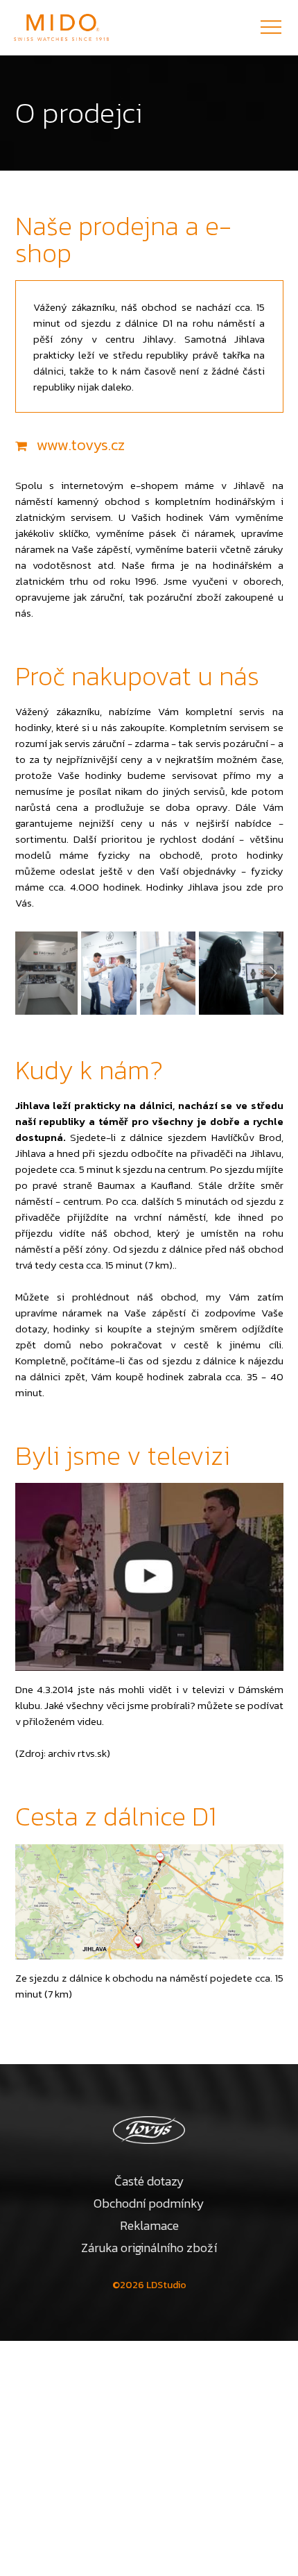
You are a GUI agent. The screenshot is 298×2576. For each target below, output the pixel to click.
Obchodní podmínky (149, 2203)
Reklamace (149, 2225)
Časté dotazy (149, 2181)
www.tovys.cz (81, 445)
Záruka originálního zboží (149, 2248)
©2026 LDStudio (149, 2285)
